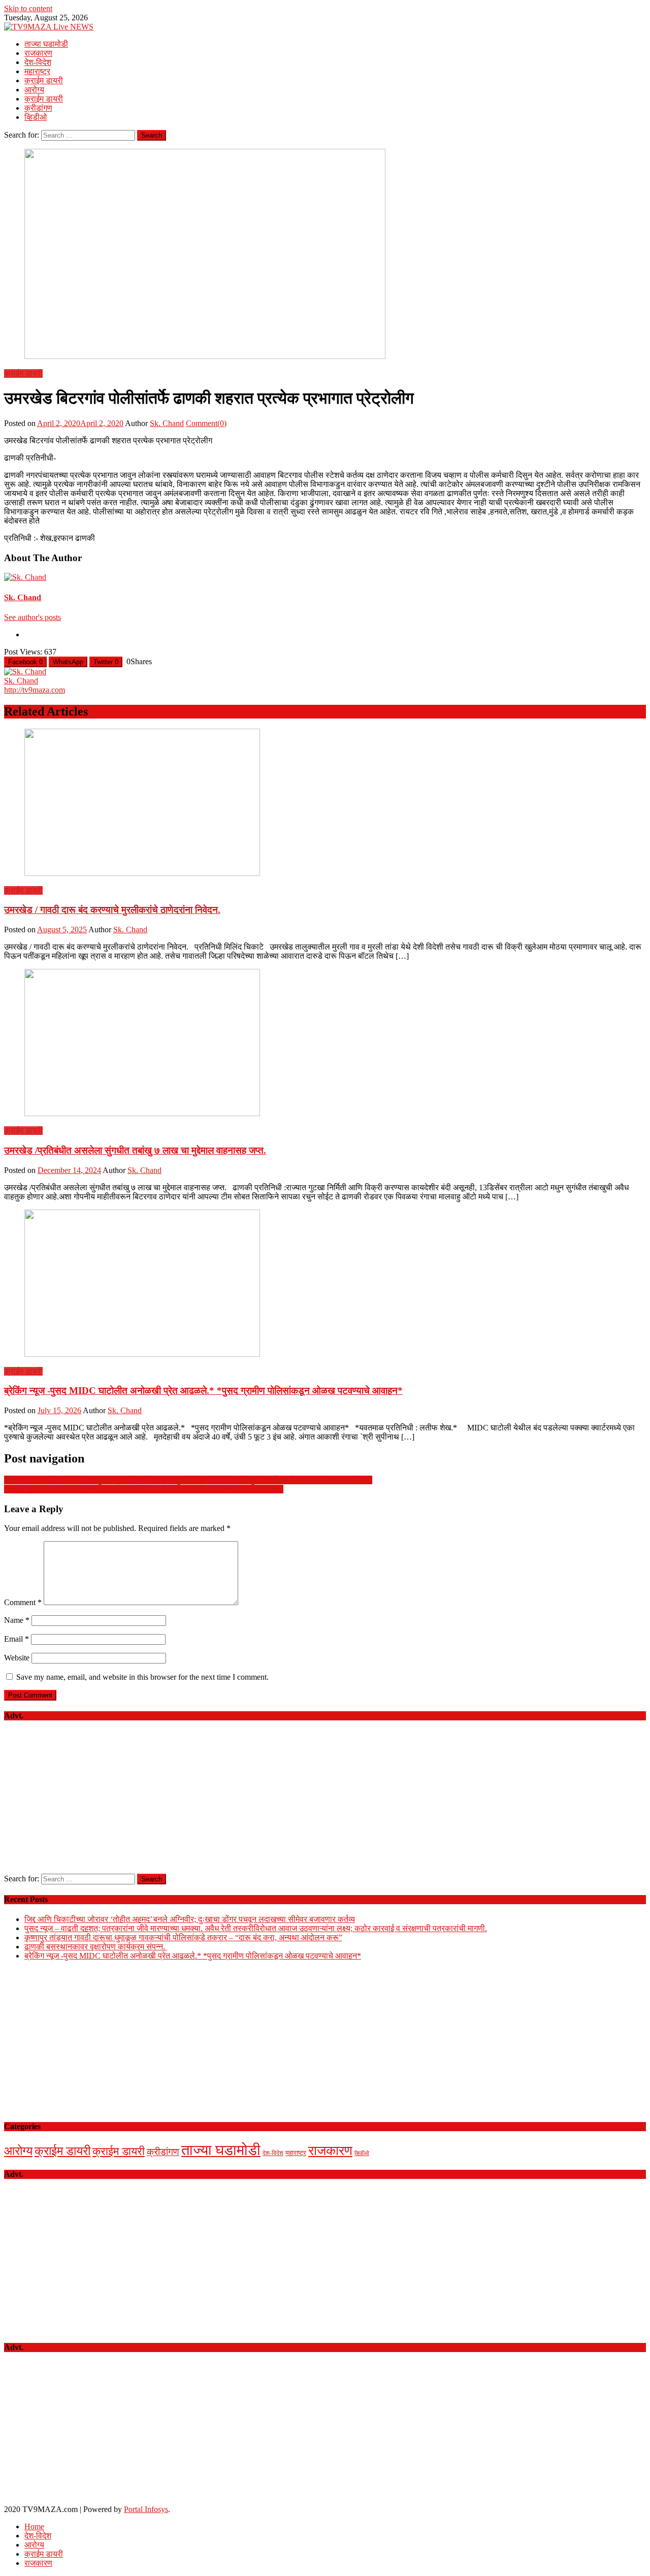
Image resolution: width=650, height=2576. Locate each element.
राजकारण (38, 53)
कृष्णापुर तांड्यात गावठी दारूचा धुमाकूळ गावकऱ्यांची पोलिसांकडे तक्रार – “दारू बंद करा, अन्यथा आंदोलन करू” (183, 1937)
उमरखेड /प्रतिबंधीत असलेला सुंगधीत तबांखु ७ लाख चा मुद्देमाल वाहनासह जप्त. (135, 1150)
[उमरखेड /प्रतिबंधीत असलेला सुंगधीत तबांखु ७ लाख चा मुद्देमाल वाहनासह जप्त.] (325, 1044)
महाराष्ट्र (37, 71)
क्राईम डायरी (44, 80)
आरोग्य (34, 90)
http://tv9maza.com (35, 690)
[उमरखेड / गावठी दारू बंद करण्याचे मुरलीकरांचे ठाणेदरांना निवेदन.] (325, 803)
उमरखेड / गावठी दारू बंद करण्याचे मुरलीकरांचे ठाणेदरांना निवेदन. (112, 910)
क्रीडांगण (38, 108)
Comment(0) (206, 423)
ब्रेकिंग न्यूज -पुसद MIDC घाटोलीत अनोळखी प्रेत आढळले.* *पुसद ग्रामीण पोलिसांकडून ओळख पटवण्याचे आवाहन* (203, 1391)
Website (17, 1658)
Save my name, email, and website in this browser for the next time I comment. (142, 1677)
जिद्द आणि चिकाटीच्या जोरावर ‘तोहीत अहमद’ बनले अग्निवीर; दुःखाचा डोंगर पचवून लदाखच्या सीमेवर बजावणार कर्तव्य (190, 1919)
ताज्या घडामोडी (46, 44)
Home (34, 2526)
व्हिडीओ (36, 117)
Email (17, 1639)
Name (17, 1620)
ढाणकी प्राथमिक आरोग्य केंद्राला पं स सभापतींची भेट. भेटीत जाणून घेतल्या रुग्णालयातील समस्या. (144, 1489)
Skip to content (28, 8)
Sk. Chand (167, 423)
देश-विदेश (38, 62)
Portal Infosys (146, 2509)
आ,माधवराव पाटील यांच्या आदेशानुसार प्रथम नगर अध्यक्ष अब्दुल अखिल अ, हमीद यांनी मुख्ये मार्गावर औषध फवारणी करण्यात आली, (188, 1480)
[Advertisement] (325, 1803)
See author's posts (32, 617)
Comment (23, 1602)
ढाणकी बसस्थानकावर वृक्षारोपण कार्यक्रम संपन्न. (96, 1947)
